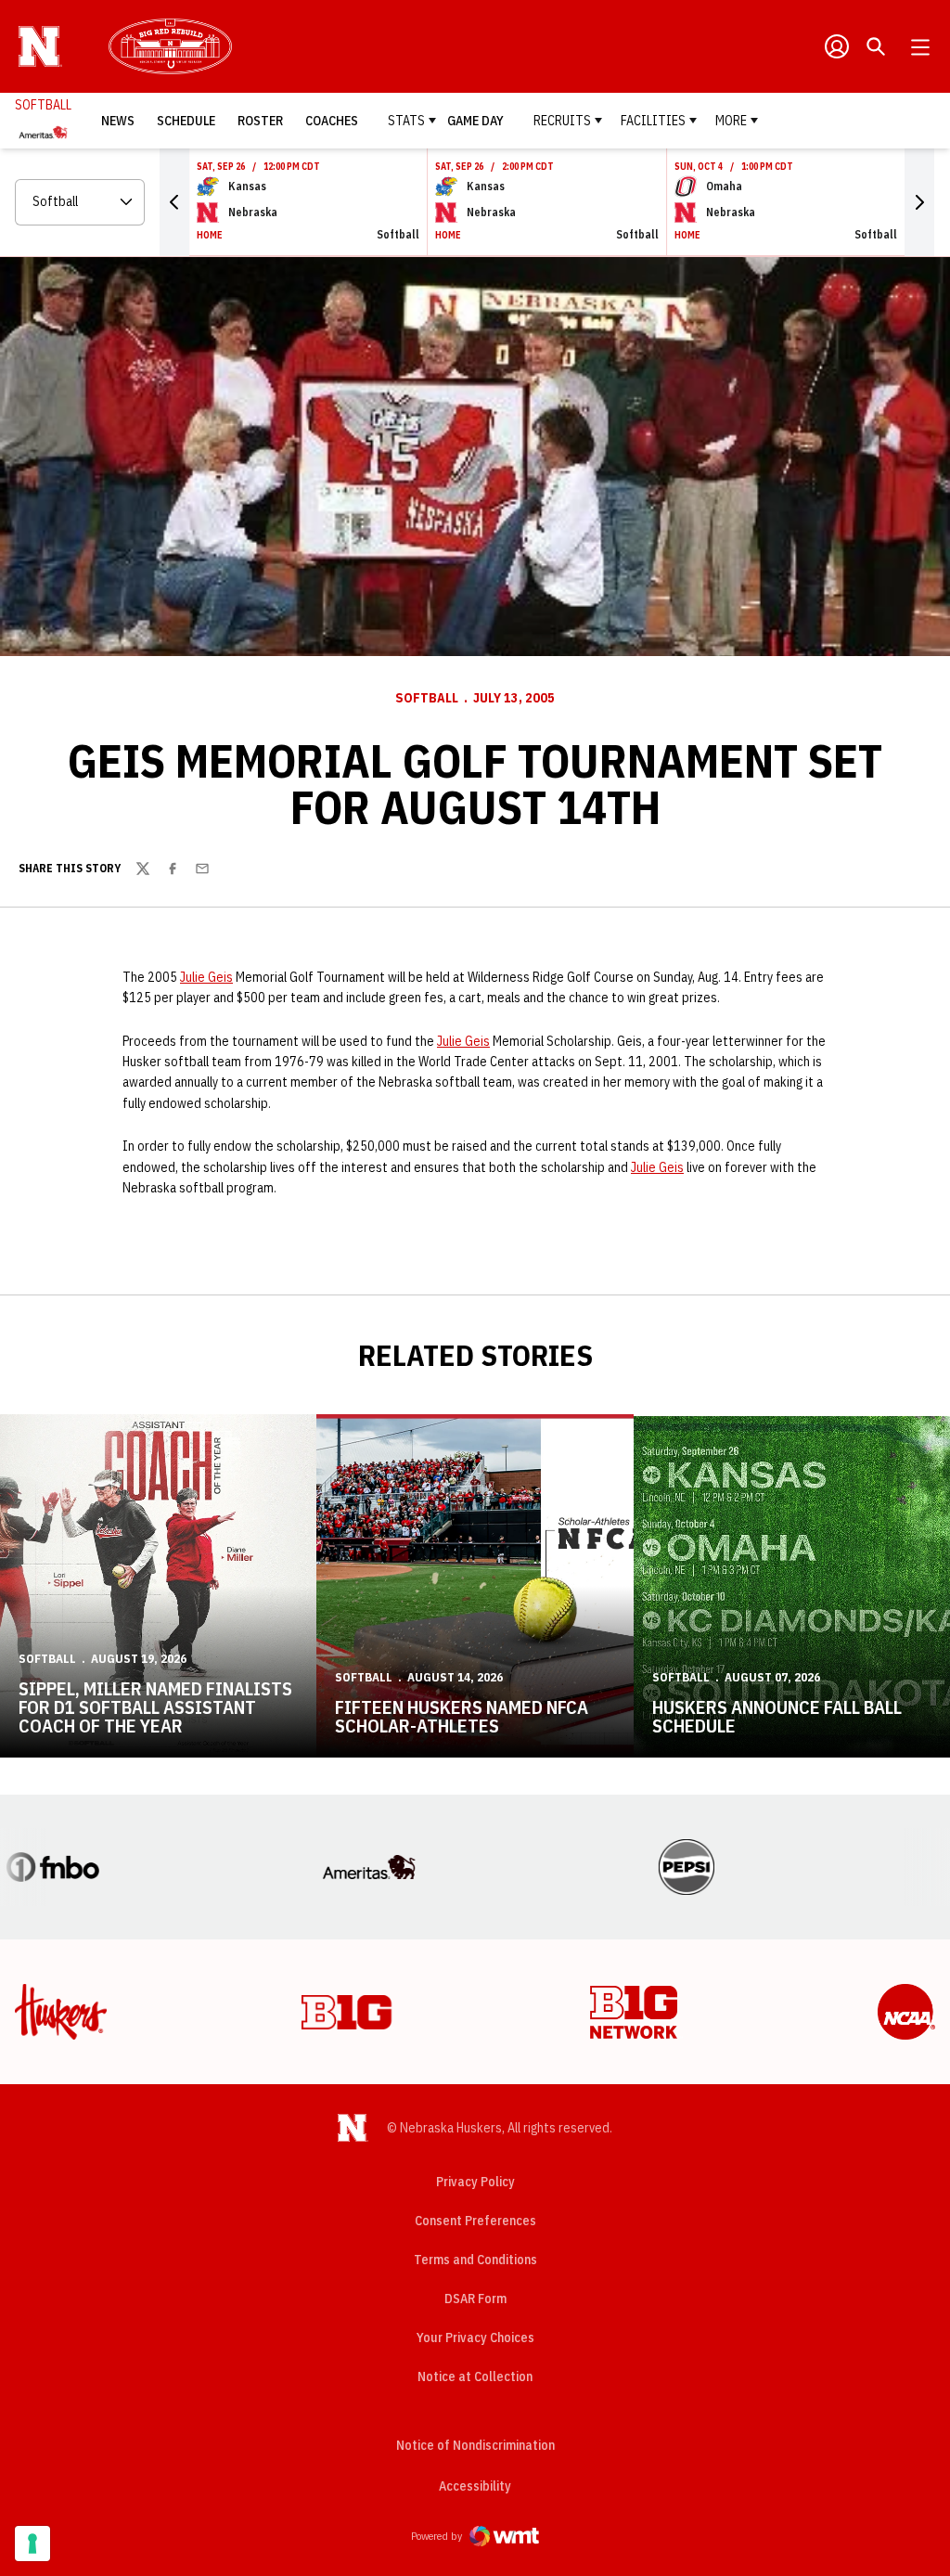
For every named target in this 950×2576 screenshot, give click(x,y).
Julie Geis (206, 977)
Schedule (186, 121)
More (731, 121)
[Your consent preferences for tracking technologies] (32, 2544)
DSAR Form (475, 2299)
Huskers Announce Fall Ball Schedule (777, 1716)
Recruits (562, 121)
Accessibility (475, 2486)
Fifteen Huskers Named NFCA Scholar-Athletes (462, 1716)
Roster (260, 121)
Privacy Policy (475, 2182)
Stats (406, 121)
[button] (174, 202)
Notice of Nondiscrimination (475, 2445)
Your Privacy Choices (475, 2338)
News (118, 121)
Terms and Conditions (475, 2260)
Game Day (475, 121)
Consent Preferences (475, 2221)
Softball (427, 698)
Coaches (332, 121)
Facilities (653, 121)
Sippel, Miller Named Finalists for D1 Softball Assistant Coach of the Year (155, 1707)
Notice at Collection (475, 2376)
